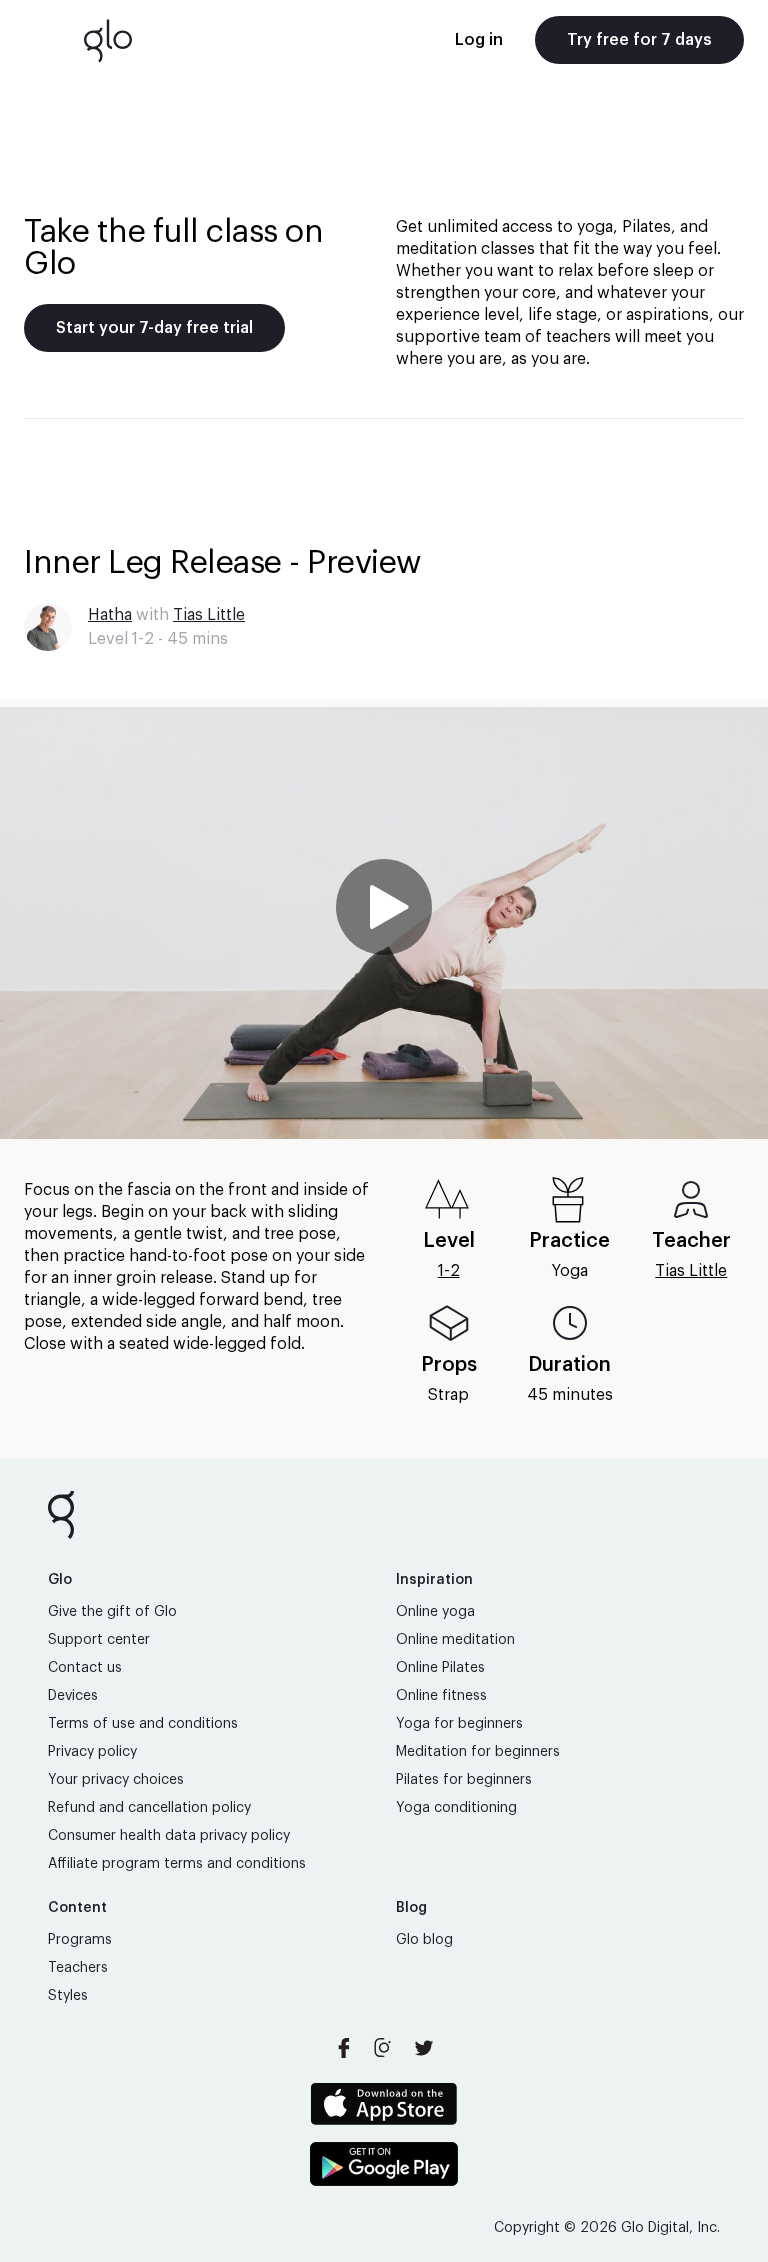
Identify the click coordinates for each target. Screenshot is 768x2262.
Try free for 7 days (639, 40)
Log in (479, 40)
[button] (384, 923)
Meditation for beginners (478, 1752)
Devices (73, 1696)
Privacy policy (92, 1752)
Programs (80, 1940)
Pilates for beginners (464, 1780)
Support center (99, 1640)
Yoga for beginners (459, 1724)
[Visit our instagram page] (384, 2048)
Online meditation (455, 1640)
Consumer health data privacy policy (169, 1836)
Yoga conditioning (456, 1808)
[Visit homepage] (108, 40)
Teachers (78, 1968)
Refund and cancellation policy (149, 1808)
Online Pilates (440, 1668)
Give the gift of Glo (112, 1612)
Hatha (110, 615)
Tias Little (209, 615)
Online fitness (441, 1696)
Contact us (85, 1668)
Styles (68, 1996)
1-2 (449, 1271)
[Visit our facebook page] (344, 2048)
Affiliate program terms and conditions (177, 1864)
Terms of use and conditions (143, 1724)
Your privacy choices (116, 1780)
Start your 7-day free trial (154, 328)
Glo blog (424, 1940)
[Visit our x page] (424, 2048)
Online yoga (435, 1612)
